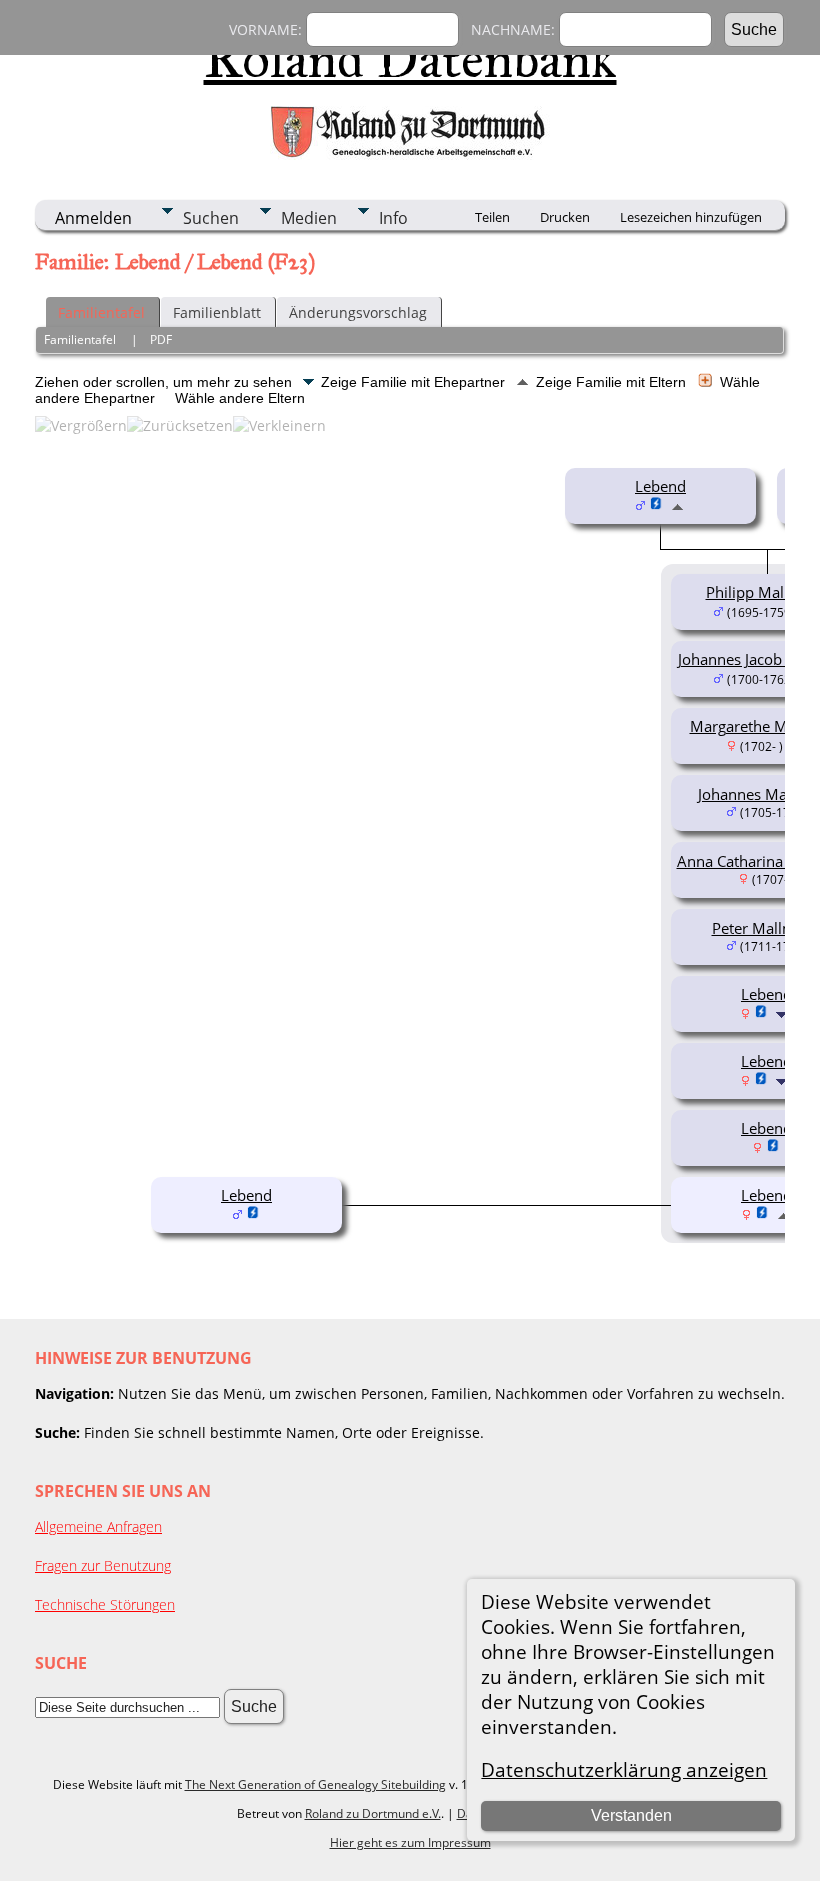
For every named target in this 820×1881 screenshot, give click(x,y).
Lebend (660, 486)
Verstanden (631, 1815)
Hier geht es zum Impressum (410, 1842)
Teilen (492, 217)
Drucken (565, 217)
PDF (161, 339)
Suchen (211, 218)
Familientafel (101, 312)
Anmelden (93, 218)
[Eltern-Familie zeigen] (677, 505)
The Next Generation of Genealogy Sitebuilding (315, 1784)
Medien (309, 218)
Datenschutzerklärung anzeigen (624, 1769)
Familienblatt (217, 312)
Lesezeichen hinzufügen (691, 217)
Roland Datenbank (410, 59)
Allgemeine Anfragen (98, 1526)
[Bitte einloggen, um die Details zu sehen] (656, 505)
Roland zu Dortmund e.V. (373, 1813)
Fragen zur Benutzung (103, 1565)
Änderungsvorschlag (358, 312)
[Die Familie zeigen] (783, 1013)
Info (393, 218)
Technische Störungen (105, 1604)
